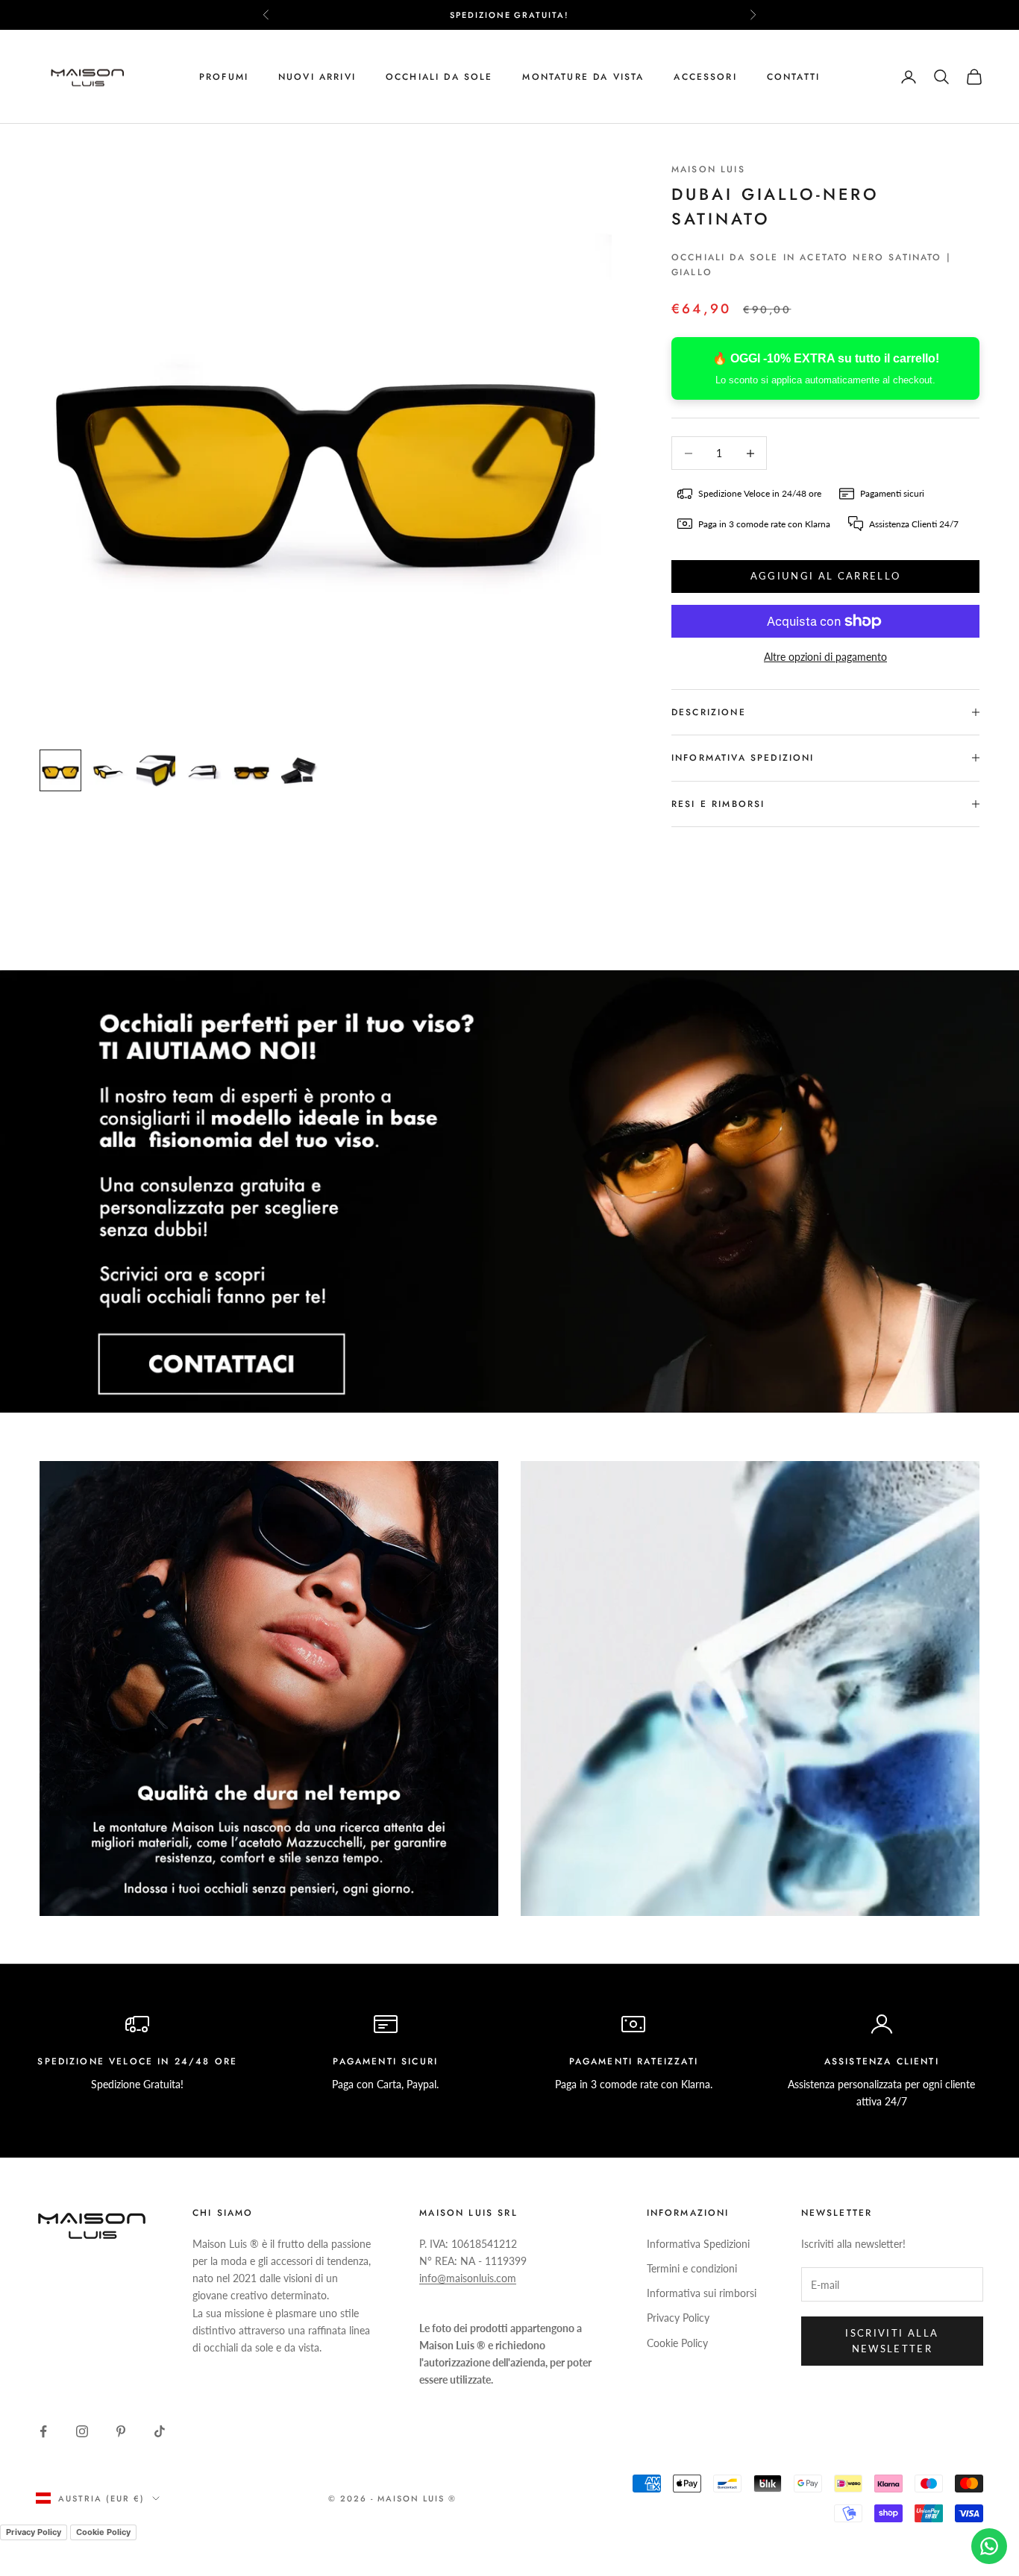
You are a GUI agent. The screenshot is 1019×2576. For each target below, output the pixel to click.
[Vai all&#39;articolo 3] (156, 770)
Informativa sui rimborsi (702, 2293)
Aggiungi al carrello (826, 576)
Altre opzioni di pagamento (825, 657)
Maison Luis (708, 169)
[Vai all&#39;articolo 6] (299, 770)
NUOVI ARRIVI (317, 77)
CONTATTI (793, 77)
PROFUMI (224, 77)
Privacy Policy (678, 2318)
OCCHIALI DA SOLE (439, 77)
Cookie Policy (677, 2343)
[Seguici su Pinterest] (121, 2431)
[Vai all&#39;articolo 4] (204, 770)
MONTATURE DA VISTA (583, 77)
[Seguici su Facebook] (43, 2431)
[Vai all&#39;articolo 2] (108, 770)
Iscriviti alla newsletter (892, 2341)
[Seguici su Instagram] (82, 2431)
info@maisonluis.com (468, 2278)
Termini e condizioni (692, 2268)
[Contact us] (989, 2546)
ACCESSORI (705, 77)
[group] (509, 1191)
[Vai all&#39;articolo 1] (60, 770)
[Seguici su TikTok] (160, 2431)
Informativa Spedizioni (698, 2244)
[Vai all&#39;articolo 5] (251, 770)
